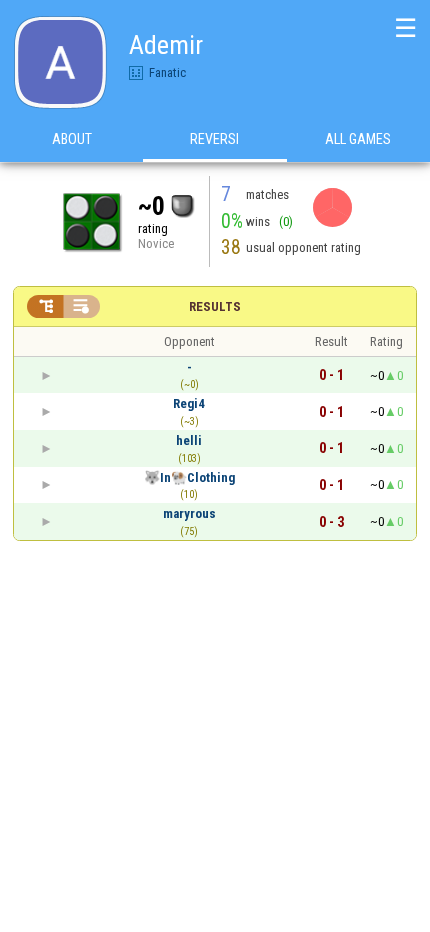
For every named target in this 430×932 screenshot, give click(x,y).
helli (189, 440)
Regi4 (189, 403)
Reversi (214, 139)
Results (215, 306)
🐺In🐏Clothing (189, 477)
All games (358, 139)
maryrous (189, 513)
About (72, 139)
